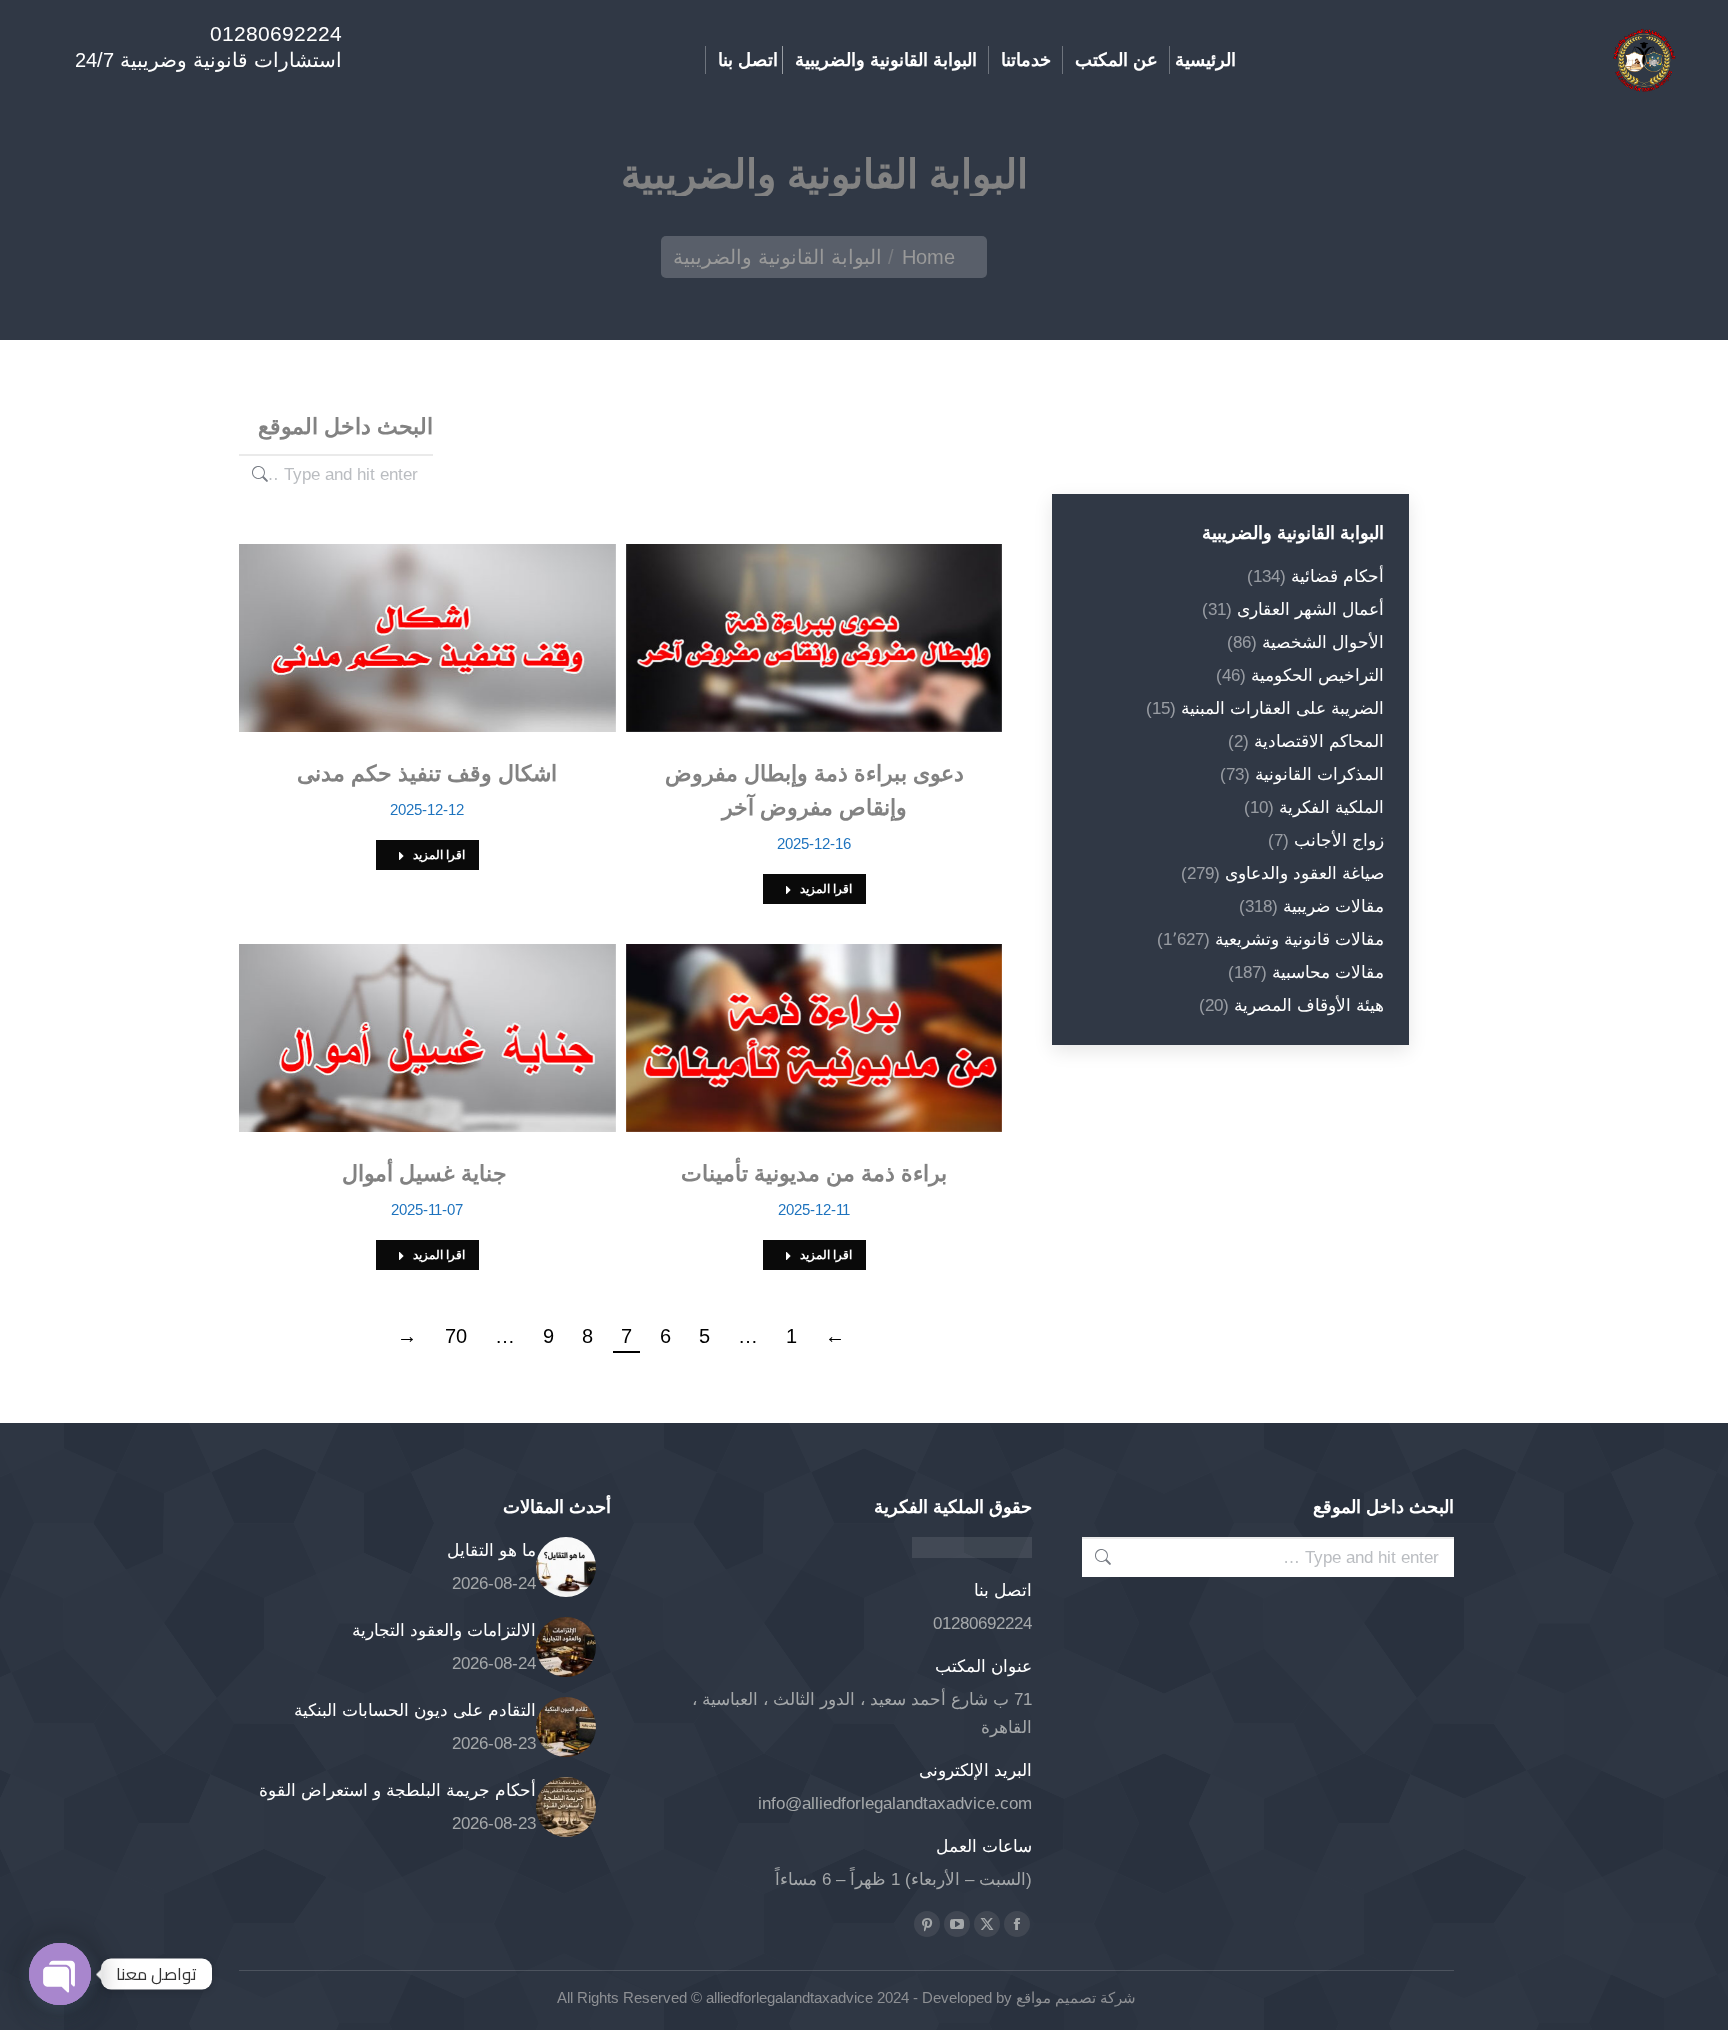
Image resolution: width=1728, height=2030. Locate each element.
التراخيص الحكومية (1317, 675)
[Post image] (566, 1567)
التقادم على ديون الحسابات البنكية (415, 1710)
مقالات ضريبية (1333, 906)
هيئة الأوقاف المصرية (1309, 1005)
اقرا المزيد (826, 889)
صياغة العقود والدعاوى (1304, 873)
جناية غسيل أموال (427, 1173)
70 (456, 1336)
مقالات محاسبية (1328, 972)
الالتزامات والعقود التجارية (444, 1630)
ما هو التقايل (491, 1550)
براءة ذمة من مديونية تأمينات (814, 1173)
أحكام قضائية (1337, 576)
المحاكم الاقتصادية (1319, 741)
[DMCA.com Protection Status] (972, 1552)
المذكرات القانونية (1319, 774)
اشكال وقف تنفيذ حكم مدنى (427, 773)
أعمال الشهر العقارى (1310, 609)
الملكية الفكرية (1331, 807)
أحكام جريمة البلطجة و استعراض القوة (397, 1790)
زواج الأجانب (1339, 840)
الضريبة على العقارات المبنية (1282, 708)
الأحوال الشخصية (1323, 642)
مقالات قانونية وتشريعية (1299, 939)
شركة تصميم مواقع (1074, 1997)
